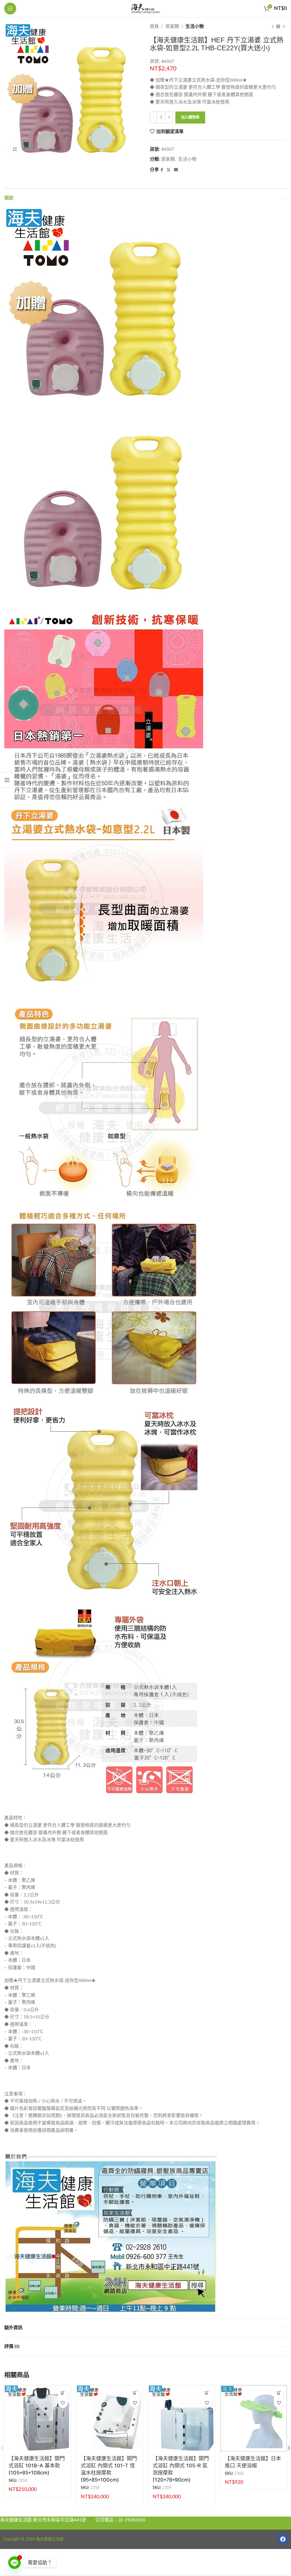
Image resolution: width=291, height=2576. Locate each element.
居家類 (172, 26)
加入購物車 (190, 117)
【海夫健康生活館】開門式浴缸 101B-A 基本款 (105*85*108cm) (37, 2466)
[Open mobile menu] (10, 9)
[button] (63, 2393)
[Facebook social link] (162, 170)
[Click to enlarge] (15, 149)
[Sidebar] (7, 780)
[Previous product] (273, 27)
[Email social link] (176, 170)
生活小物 (195, 26)
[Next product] (284, 27)
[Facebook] (283, 2539)
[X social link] (169, 170)
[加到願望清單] (63, 2403)
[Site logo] (145, 8)
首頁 (154, 26)
